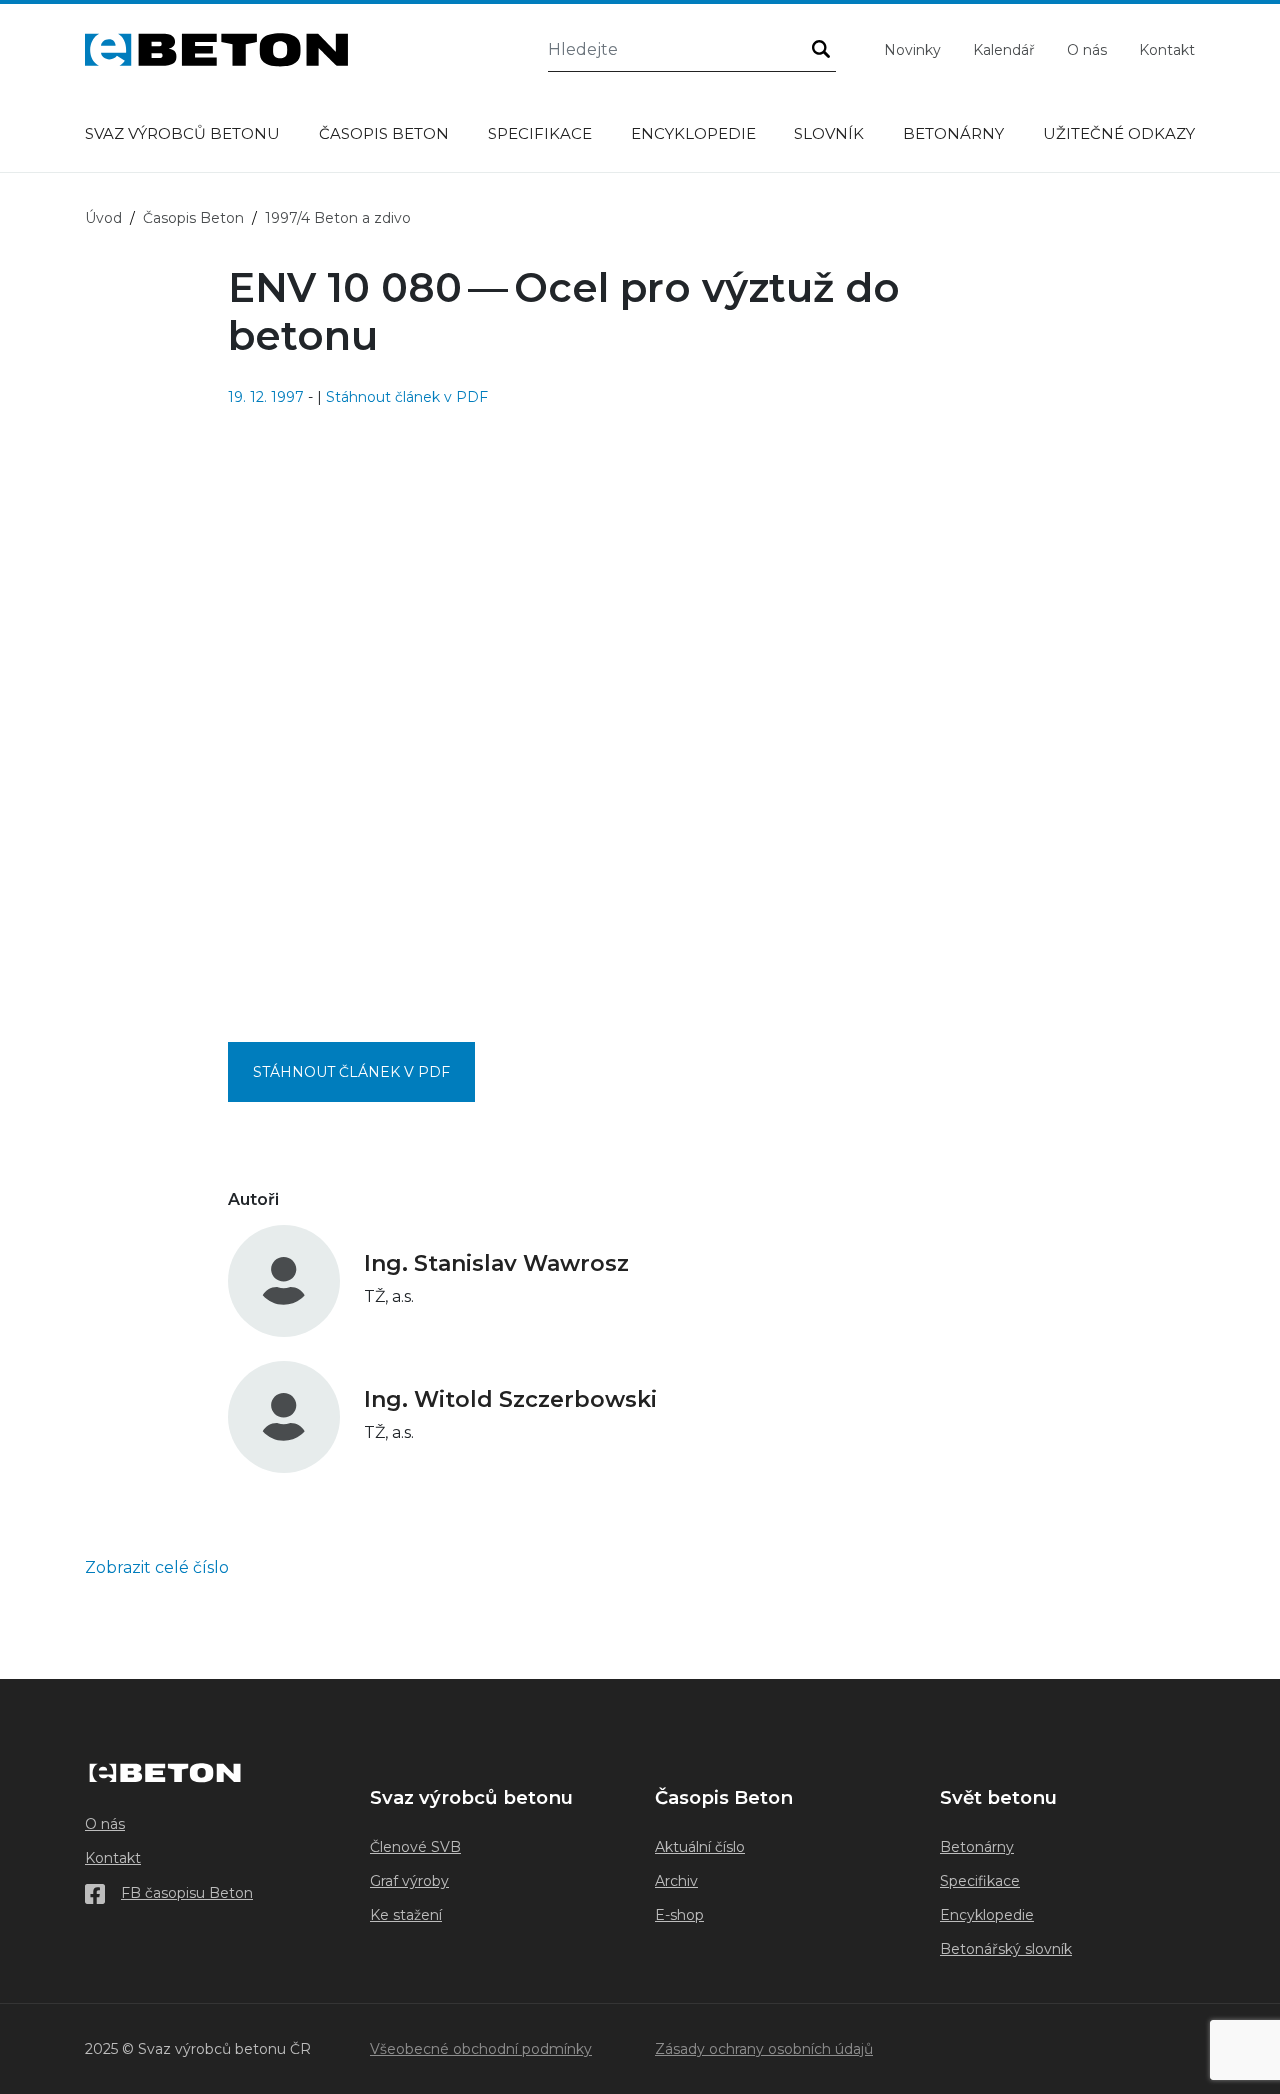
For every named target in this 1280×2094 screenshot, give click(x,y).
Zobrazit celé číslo (157, 1567)
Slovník (829, 133)
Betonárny (953, 133)
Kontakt (1167, 50)
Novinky (912, 50)
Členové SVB (415, 1847)
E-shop (679, 1915)
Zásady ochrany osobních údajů (764, 2049)
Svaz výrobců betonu (182, 133)
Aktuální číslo (700, 1847)
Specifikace (540, 133)
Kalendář (1004, 50)
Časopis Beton (384, 133)
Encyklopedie (693, 133)
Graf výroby (409, 1881)
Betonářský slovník (1006, 1949)
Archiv (676, 1881)
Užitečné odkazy (1119, 133)
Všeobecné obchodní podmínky (481, 2049)
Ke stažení (406, 1915)
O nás (1087, 50)
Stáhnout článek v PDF (407, 397)
